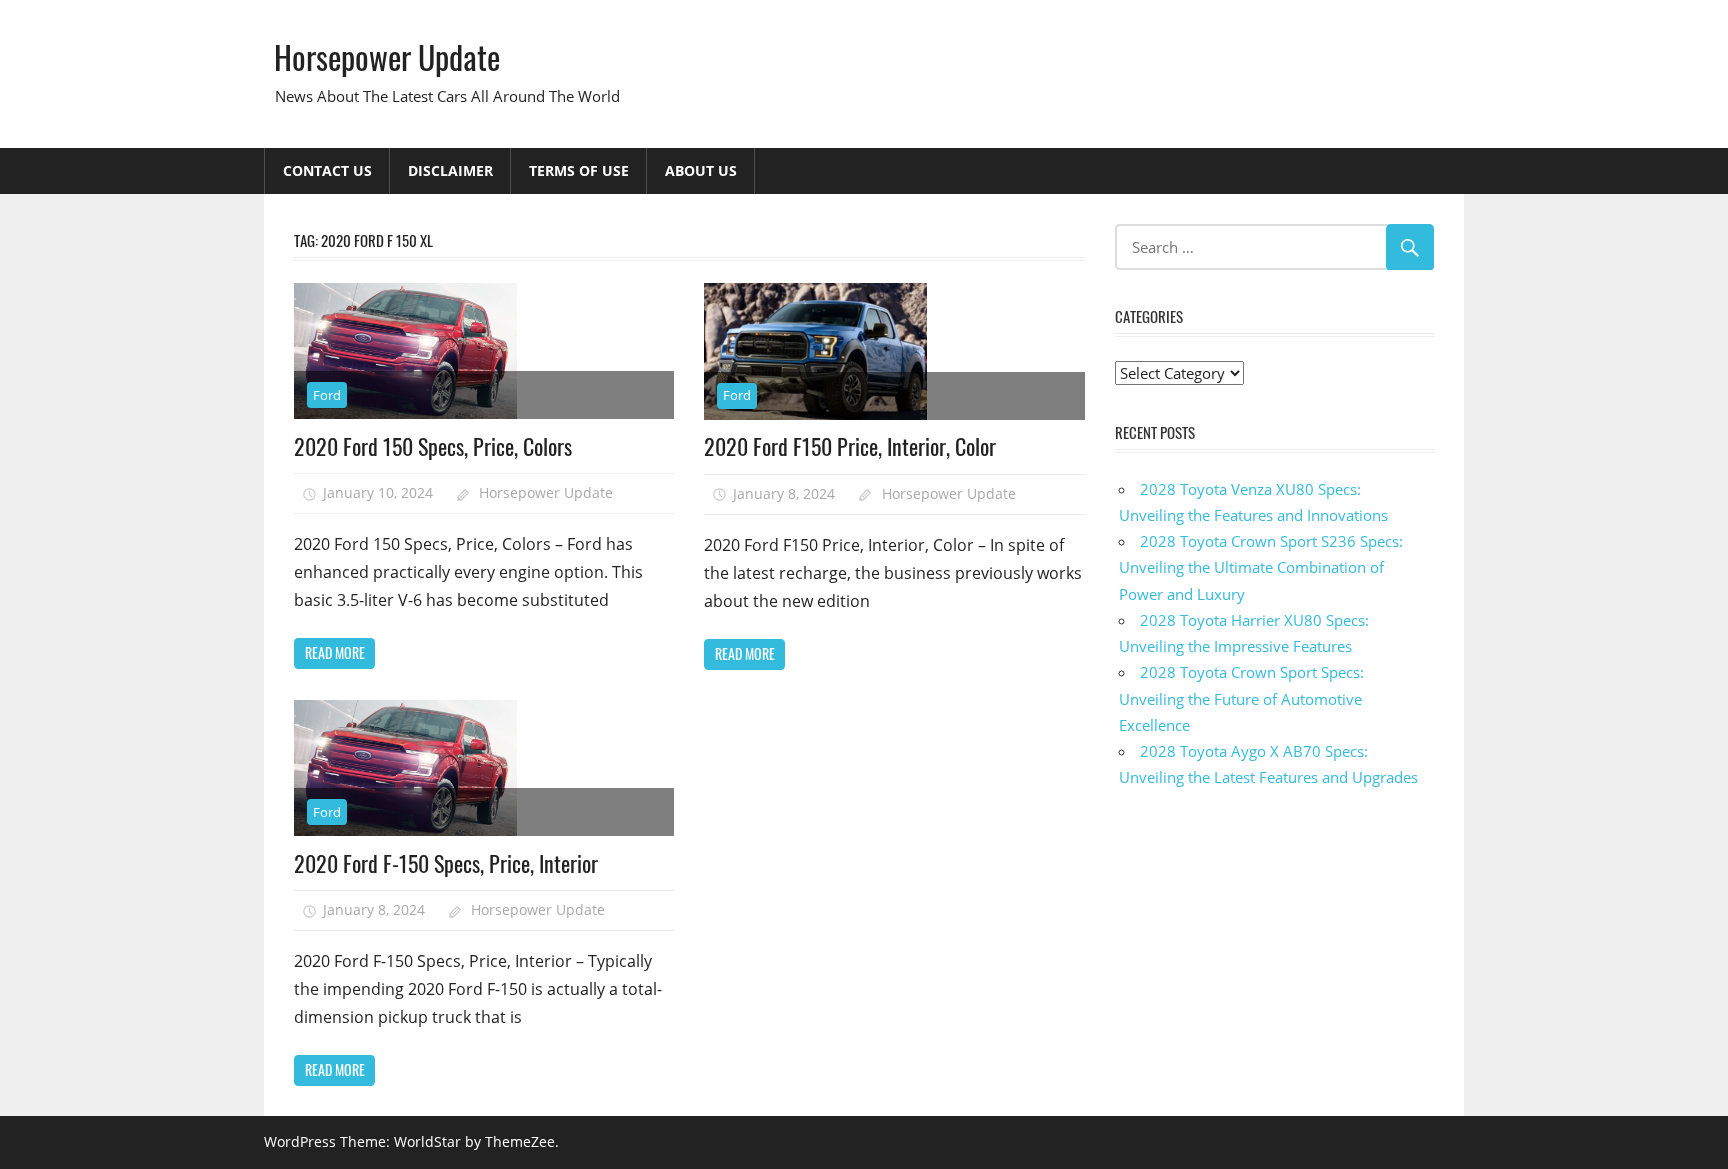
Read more (335, 652)
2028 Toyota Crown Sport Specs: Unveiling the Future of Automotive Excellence (1241, 698)
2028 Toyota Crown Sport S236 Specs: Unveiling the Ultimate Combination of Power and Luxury (1261, 567)
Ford (327, 395)
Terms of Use (579, 170)
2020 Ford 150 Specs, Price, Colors (433, 446)
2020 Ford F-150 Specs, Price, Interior (446, 863)
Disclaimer (450, 170)
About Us (701, 170)
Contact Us (327, 170)
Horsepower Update (387, 56)
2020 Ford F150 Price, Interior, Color (850, 446)
